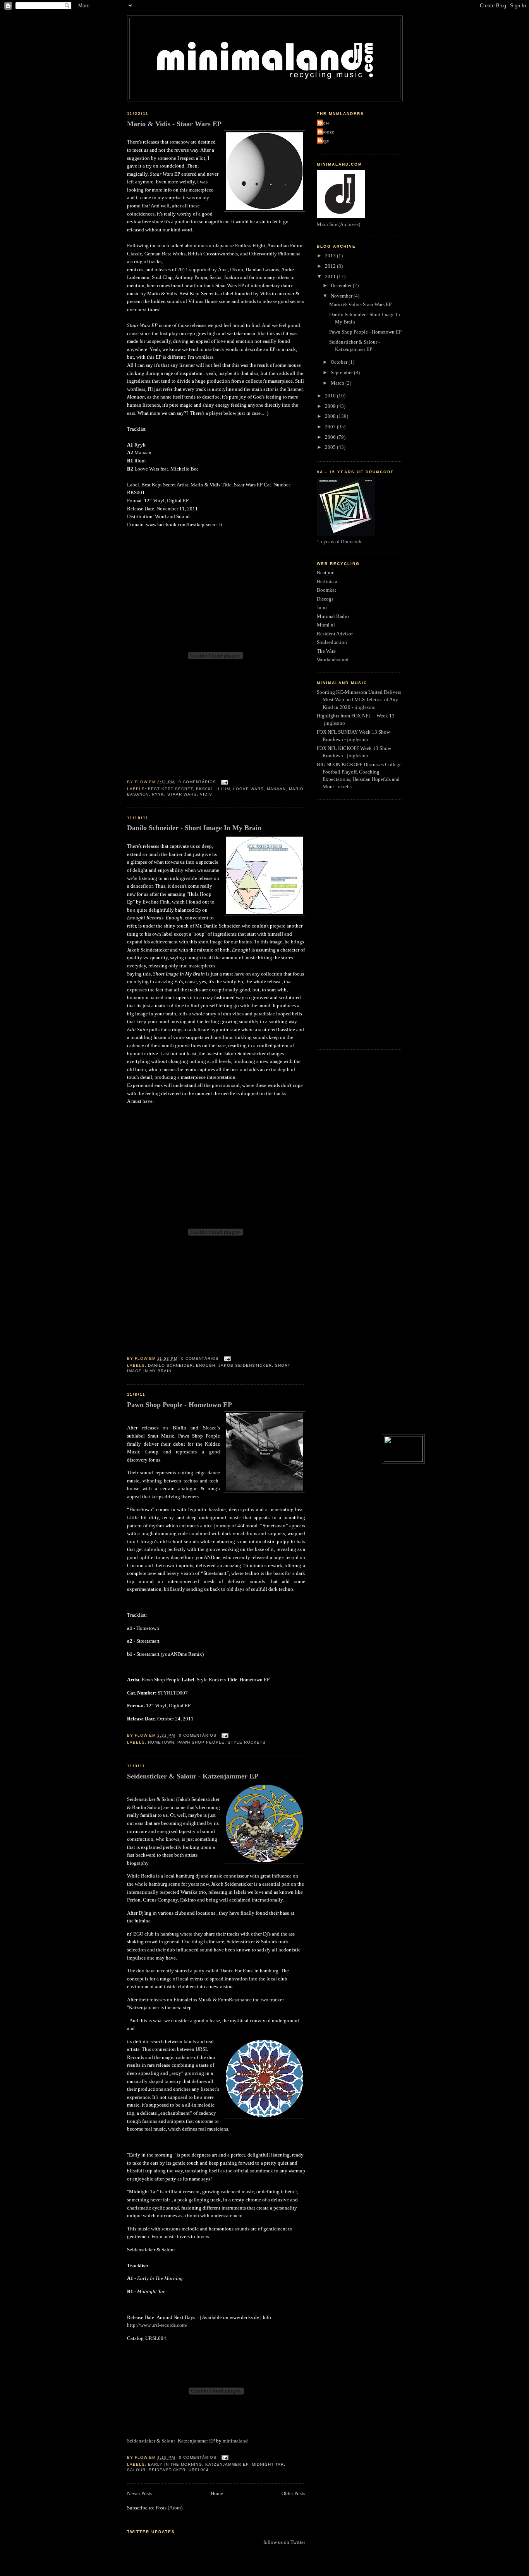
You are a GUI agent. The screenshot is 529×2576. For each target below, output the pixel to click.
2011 (331, 277)
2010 (331, 396)
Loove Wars (248, 789)
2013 (331, 256)
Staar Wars (182, 794)
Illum (223, 789)
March (338, 383)
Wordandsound (333, 660)
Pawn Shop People (201, 1742)
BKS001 (205, 789)
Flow (324, 123)
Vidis (206, 794)
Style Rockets (247, 1742)
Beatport (326, 573)
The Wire (326, 651)
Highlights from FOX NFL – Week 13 (356, 716)
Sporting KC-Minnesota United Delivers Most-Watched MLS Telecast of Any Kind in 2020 (359, 700)
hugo (324, 141)
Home (217, 2494)
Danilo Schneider (170, 1365)
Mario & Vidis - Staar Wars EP (174, 124)
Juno (322, 608)
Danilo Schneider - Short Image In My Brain (194, 828)
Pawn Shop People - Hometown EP (179, 1405)
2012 (331, 266)
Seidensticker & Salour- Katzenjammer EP (171, 2441)
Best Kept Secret (170, 789)
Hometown (161, 1742)
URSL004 (199, 2470)
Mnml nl (326, 625)
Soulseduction (332, 642)
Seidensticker (167, 2470)
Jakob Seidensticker (245, 1365)
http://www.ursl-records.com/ (157, 2325)
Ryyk (158, 794)
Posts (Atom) (169, 2508)
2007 (331, 427)
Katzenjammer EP (227, 2464)
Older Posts (293, 2494)
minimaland (235, 2441)
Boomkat (326, 590)
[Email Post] (224, 782)
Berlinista (327, 582)
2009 (331, 406)
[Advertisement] (348, 924)
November (342, 296)
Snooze (326, 132)
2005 (331, 447)
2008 (331, 416)
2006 (331, 437)
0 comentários (197, 782)
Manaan (276, 789)
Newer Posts (140, 2494)
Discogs (325, 599)
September (342, 373)
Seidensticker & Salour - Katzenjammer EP (193, 1776)
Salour (136, 2470)
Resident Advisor (335, 634)
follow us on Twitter (284, 2542)
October (340, 362)
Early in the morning (175, 2464)
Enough (206, 1365)
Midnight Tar (268, 2464)
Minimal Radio (333, 616)
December (342, 286)
